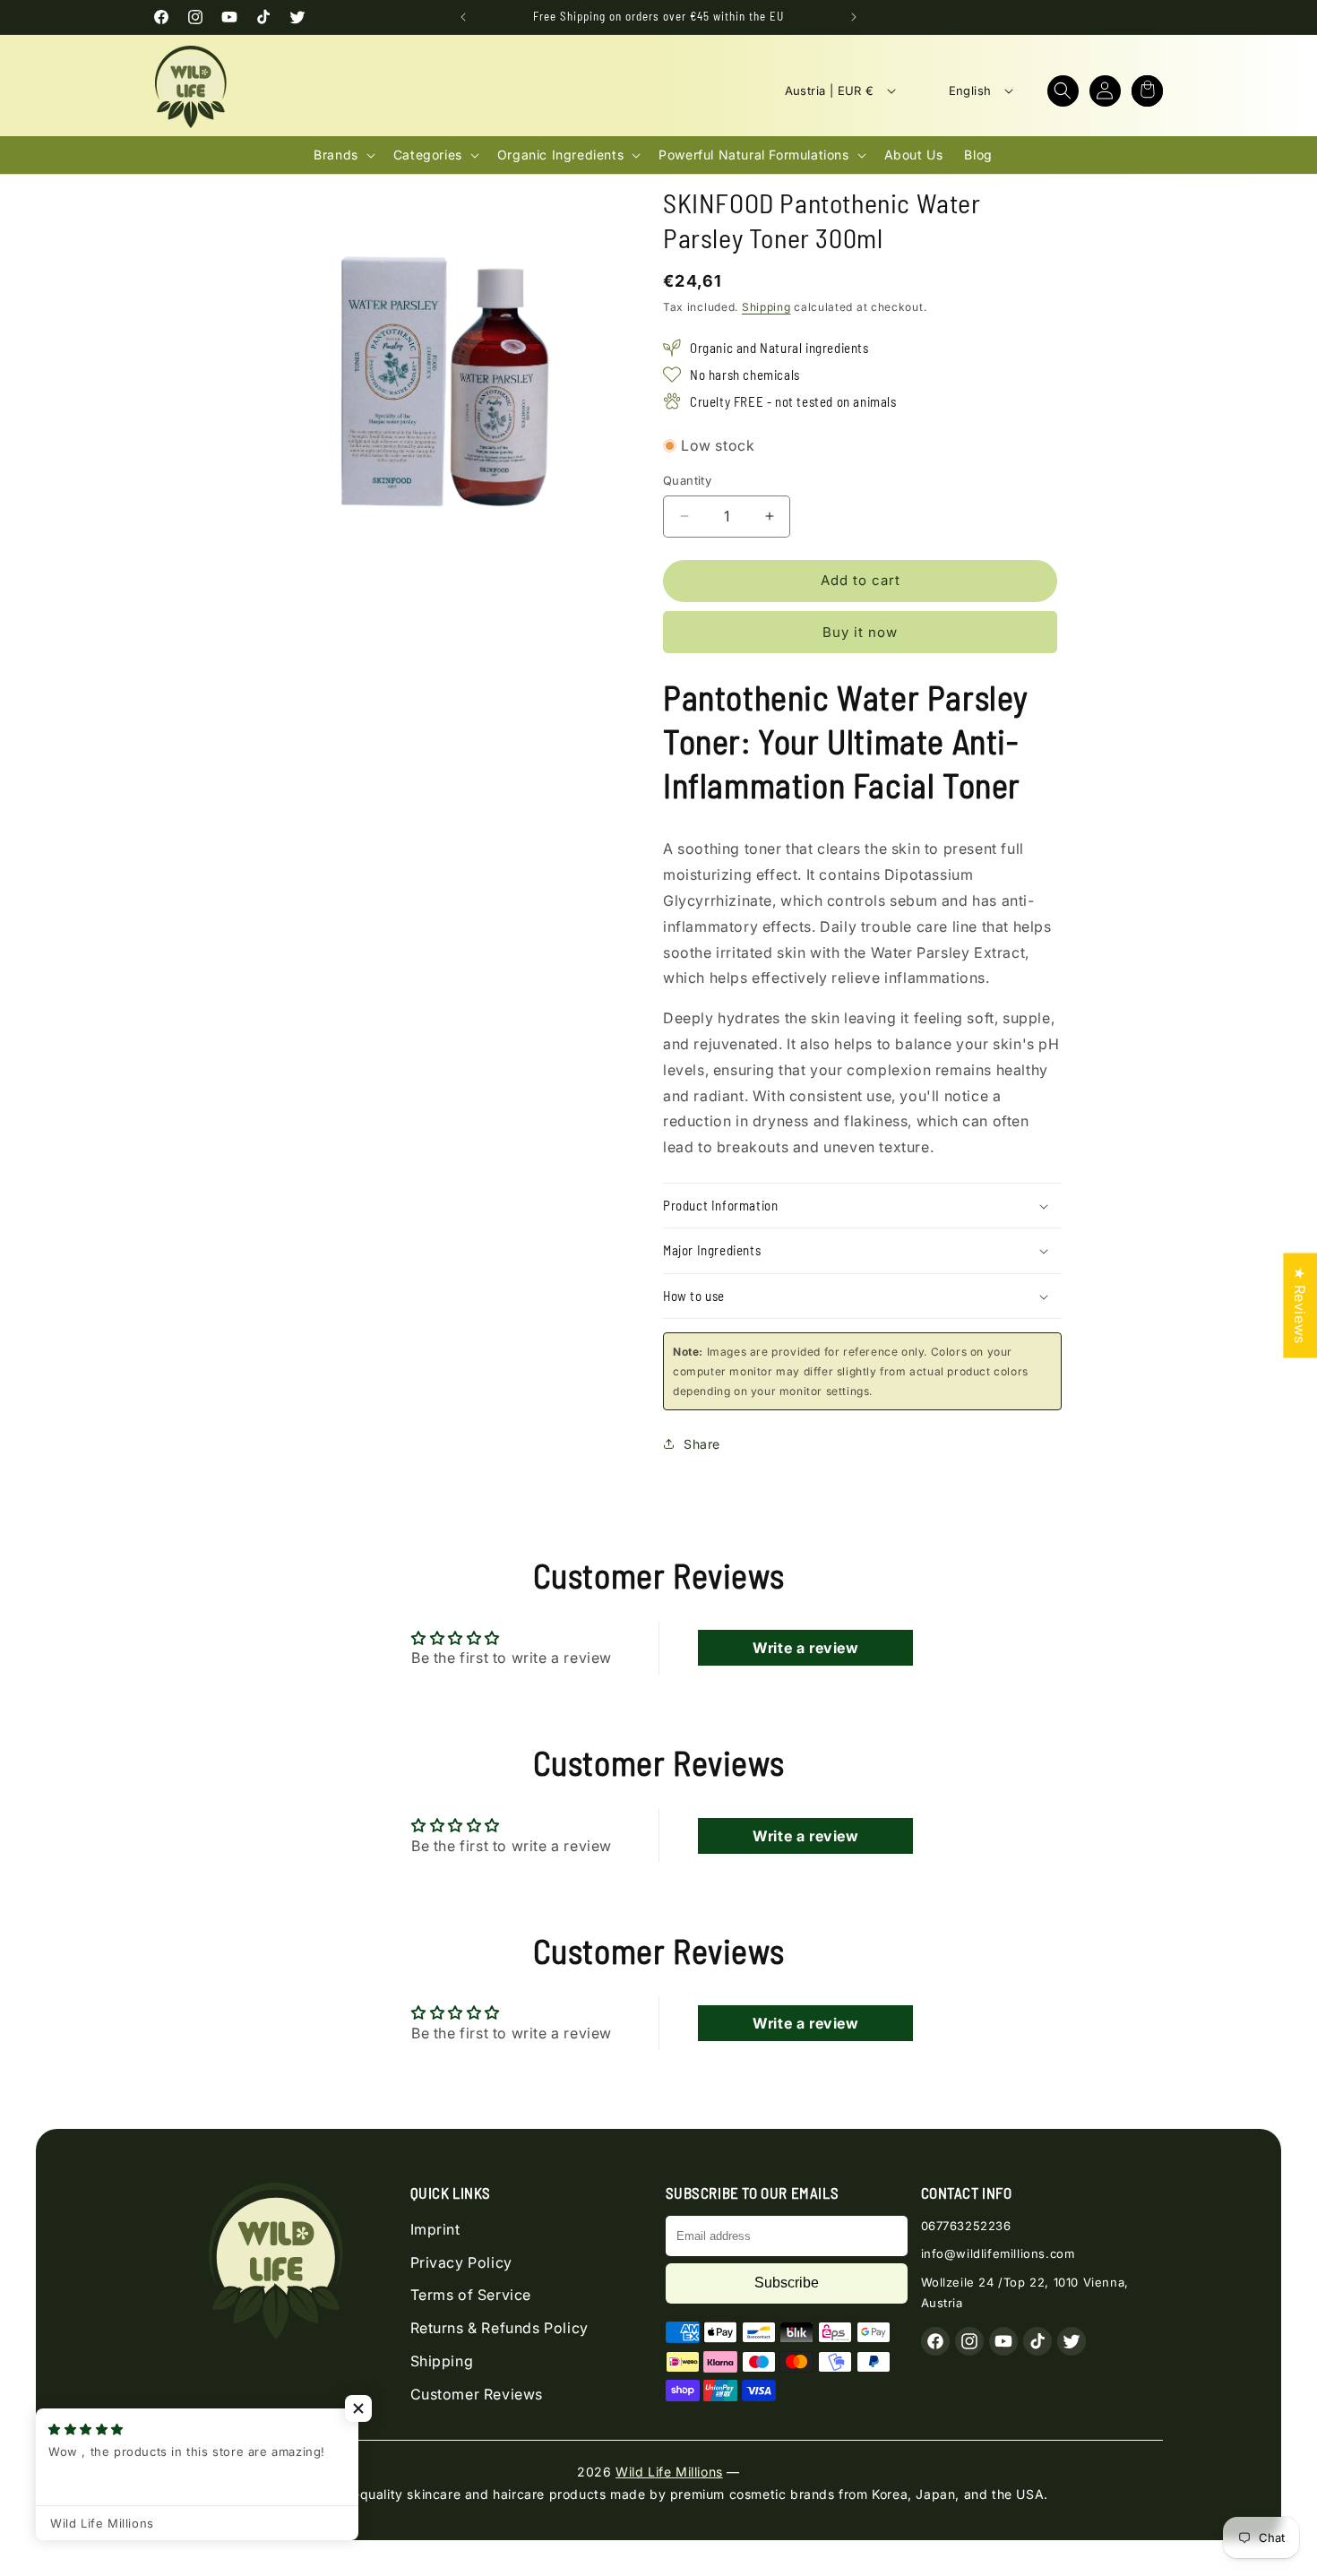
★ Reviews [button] (1300, 1305)
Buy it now (860, 632)
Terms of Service (471, 2295)
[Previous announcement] (463, 17)
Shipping (766, 307)
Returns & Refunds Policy (499, 2328)
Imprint (435, 2229)
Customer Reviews (477, 2394)
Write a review (805, 1648)
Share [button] (702, 1444)
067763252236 (966, 2226)
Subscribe (787, 2283)
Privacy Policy (461, 2262)
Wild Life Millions (669, 2472)
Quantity (687, 480)
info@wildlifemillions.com (998, 2253)
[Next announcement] (854, 17)
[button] (1063, 91)
